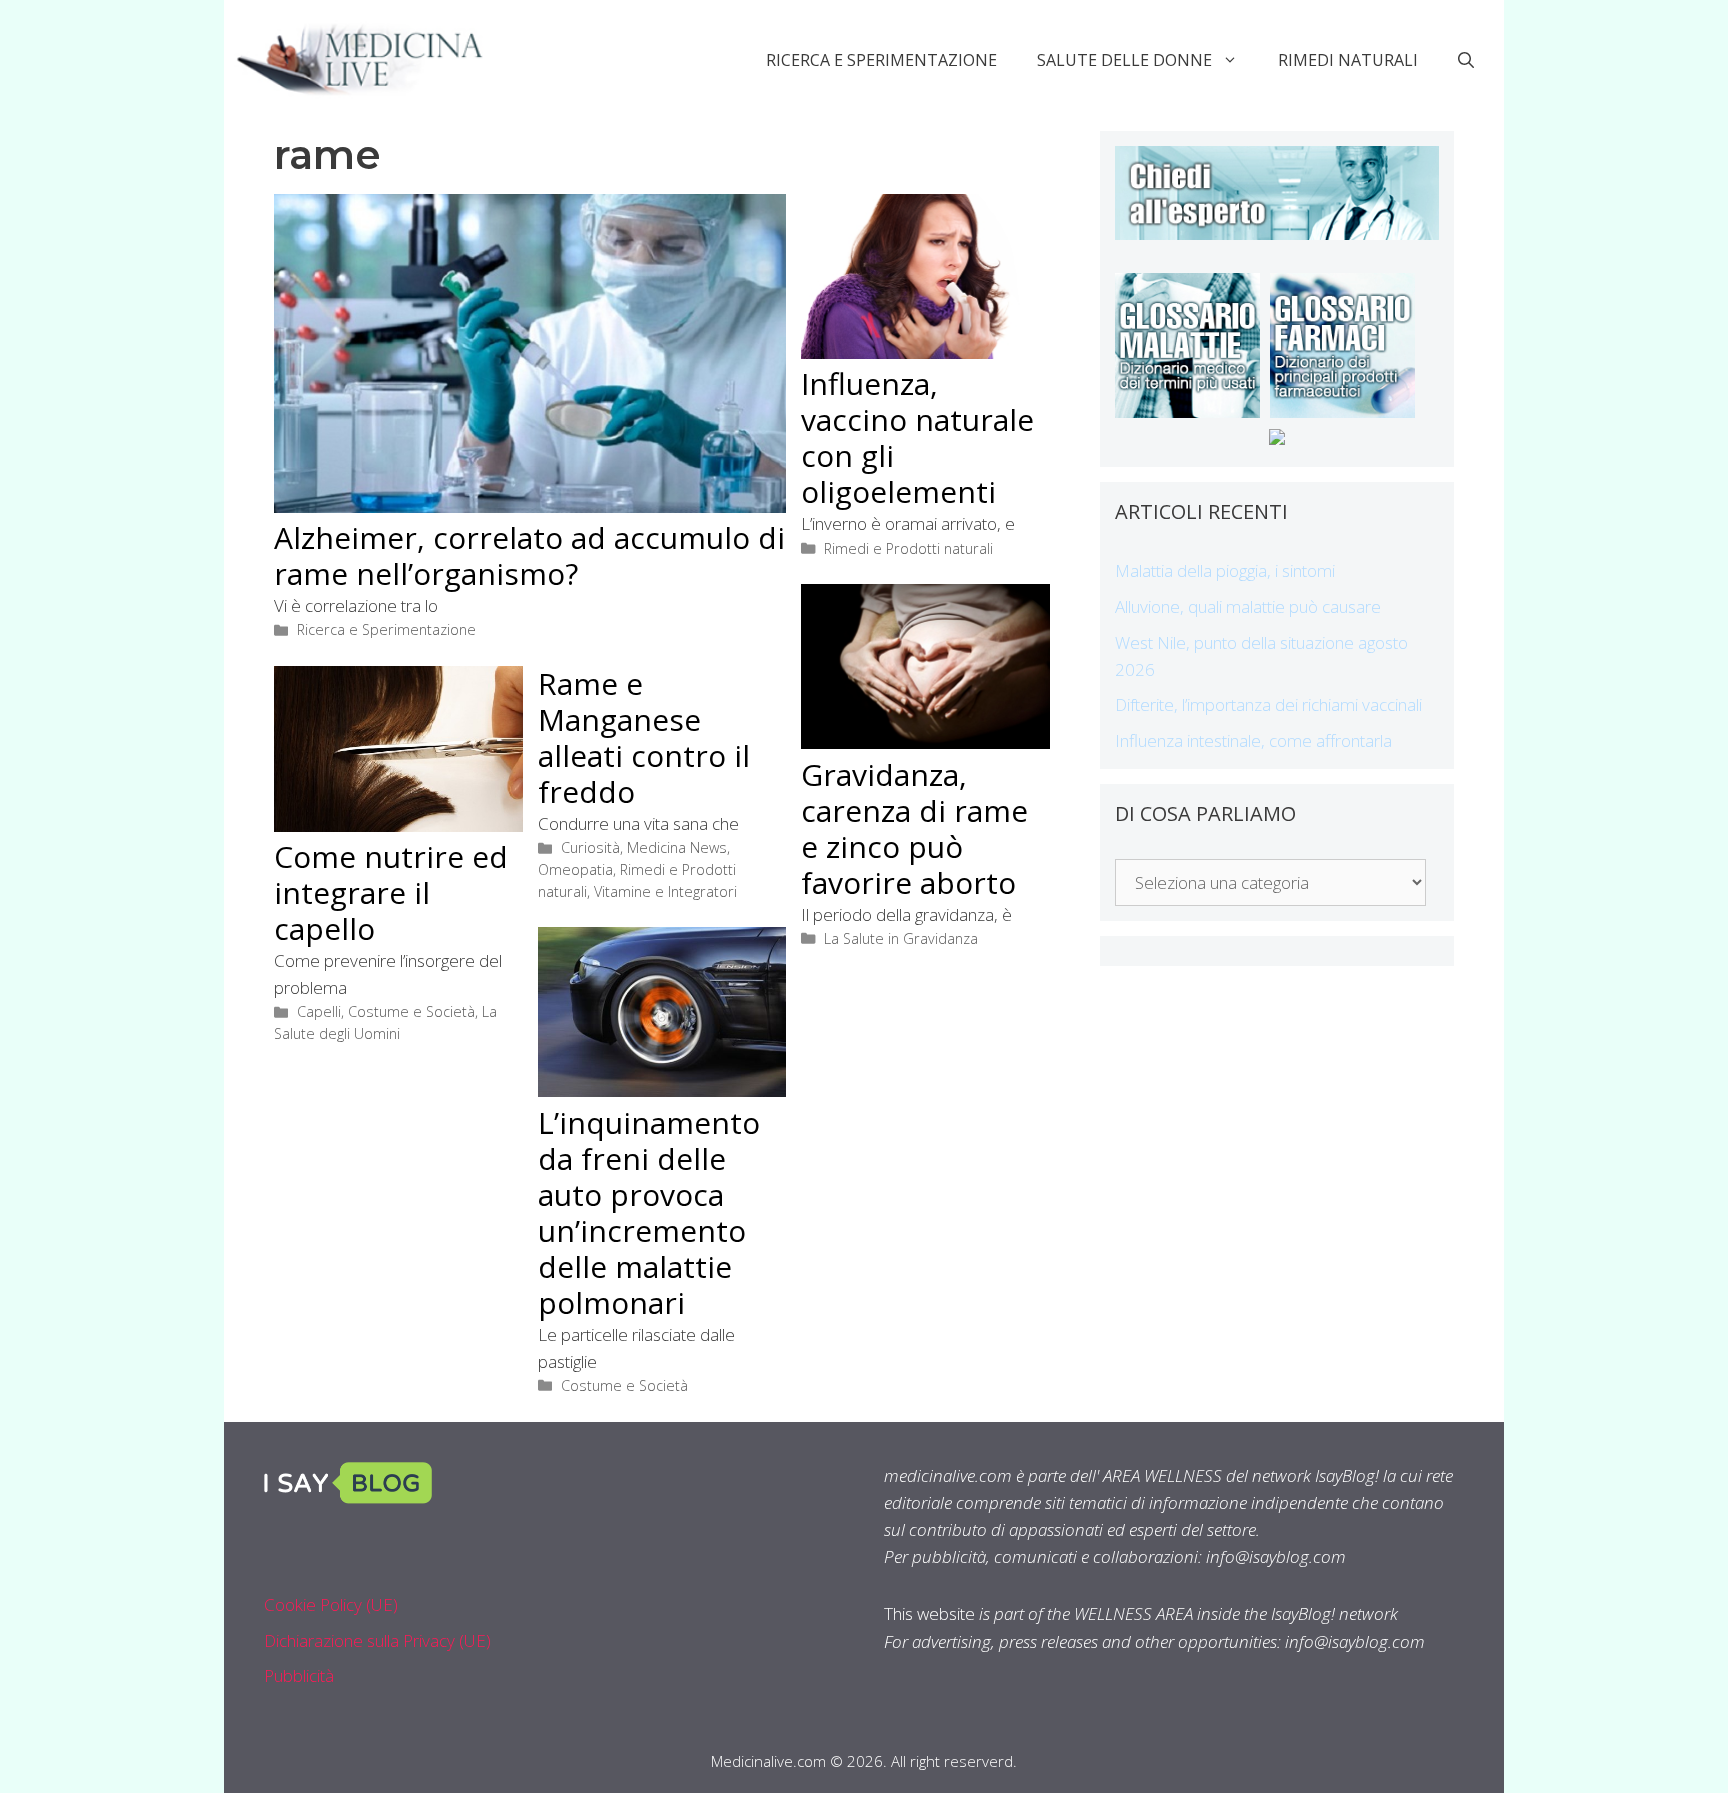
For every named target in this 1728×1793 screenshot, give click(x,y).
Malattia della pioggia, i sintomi (1225, 570)
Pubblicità (299, 1675)
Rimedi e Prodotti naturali (908, 548)
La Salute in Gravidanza (901, 938)
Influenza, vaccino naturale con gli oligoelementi (917, 437)
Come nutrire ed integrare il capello (391, 892)
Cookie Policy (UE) (331, 1604)
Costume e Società (411, 1011)
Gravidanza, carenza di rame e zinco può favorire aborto (914, 828)
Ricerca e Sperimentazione (881, 60)
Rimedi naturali (1348, 60)
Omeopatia (575, 869)
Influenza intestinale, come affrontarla (1253, 740)
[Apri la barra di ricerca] (1466, 60)
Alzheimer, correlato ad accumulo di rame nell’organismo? (529, 555)
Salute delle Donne (1124, 60)
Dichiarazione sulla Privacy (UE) (377, 1640)
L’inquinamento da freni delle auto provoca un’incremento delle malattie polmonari (649, 1212)
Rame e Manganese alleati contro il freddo (644, 737)
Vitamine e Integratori (665, 891)
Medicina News (677, 847)
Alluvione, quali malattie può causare (1248, 606)
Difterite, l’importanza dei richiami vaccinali (1268, 704)
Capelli (319, 1011)
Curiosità (590, 847)
